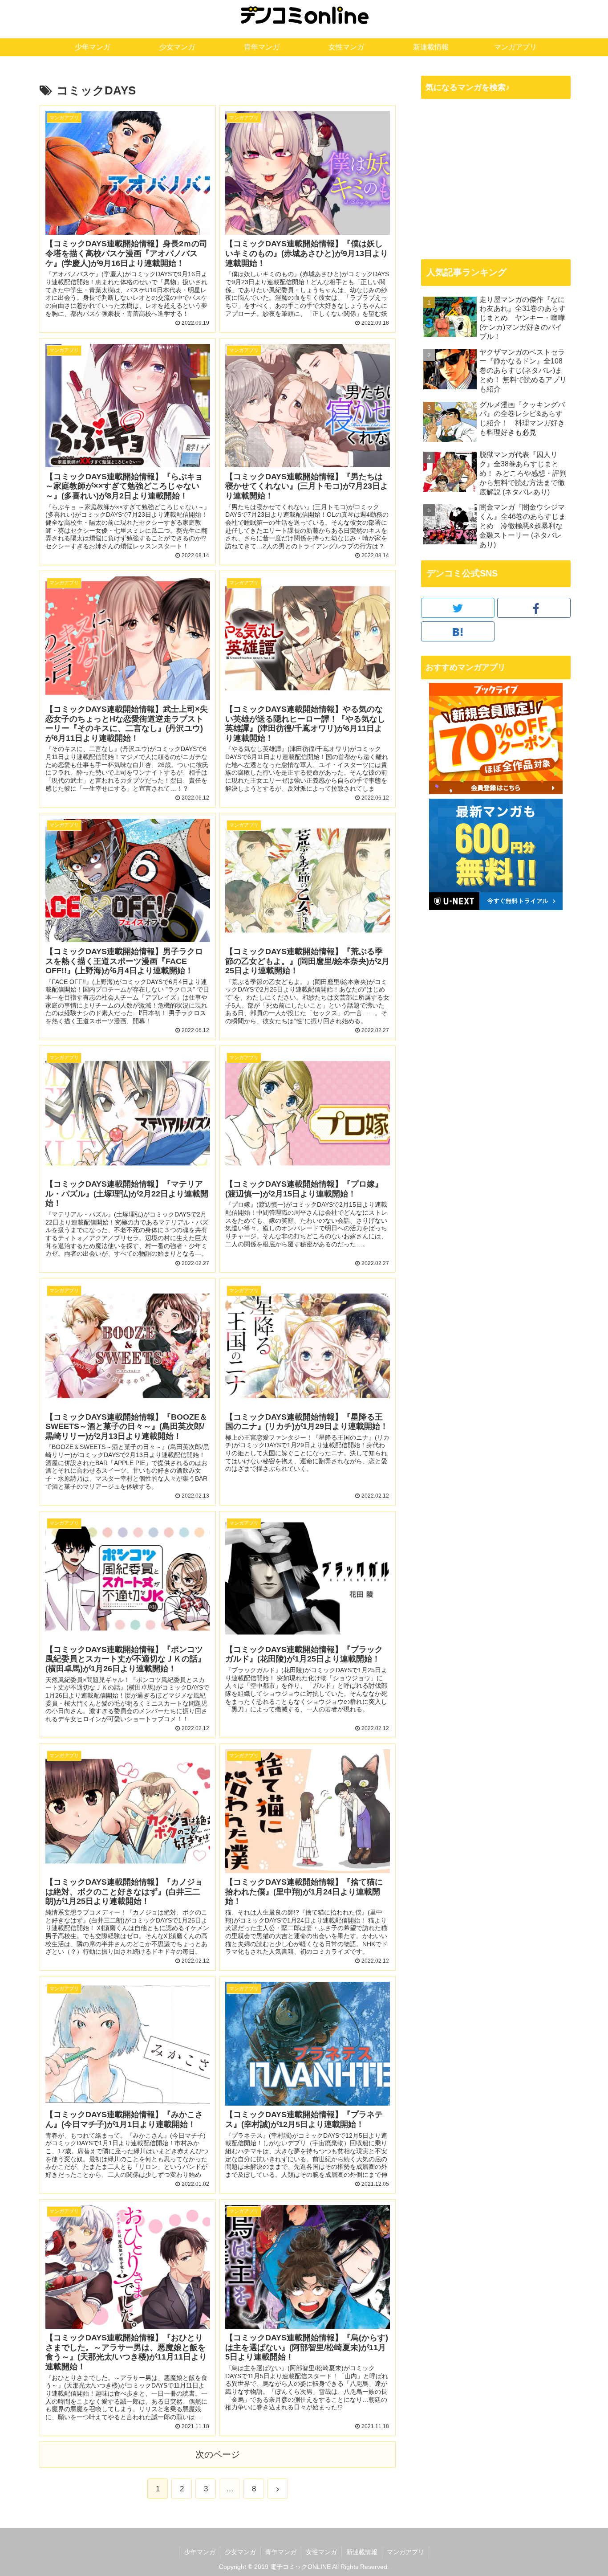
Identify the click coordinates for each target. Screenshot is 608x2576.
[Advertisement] (496, 179)
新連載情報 (362, 2552)
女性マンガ (321, 2552)
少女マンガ (240, 2552)
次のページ (218, 2454)
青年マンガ (281, 2552)
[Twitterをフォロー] (458, 608)
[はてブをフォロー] (458, 631)
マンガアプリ (405, 2552)
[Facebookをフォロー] (534, 608)
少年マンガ (200, 2552)
